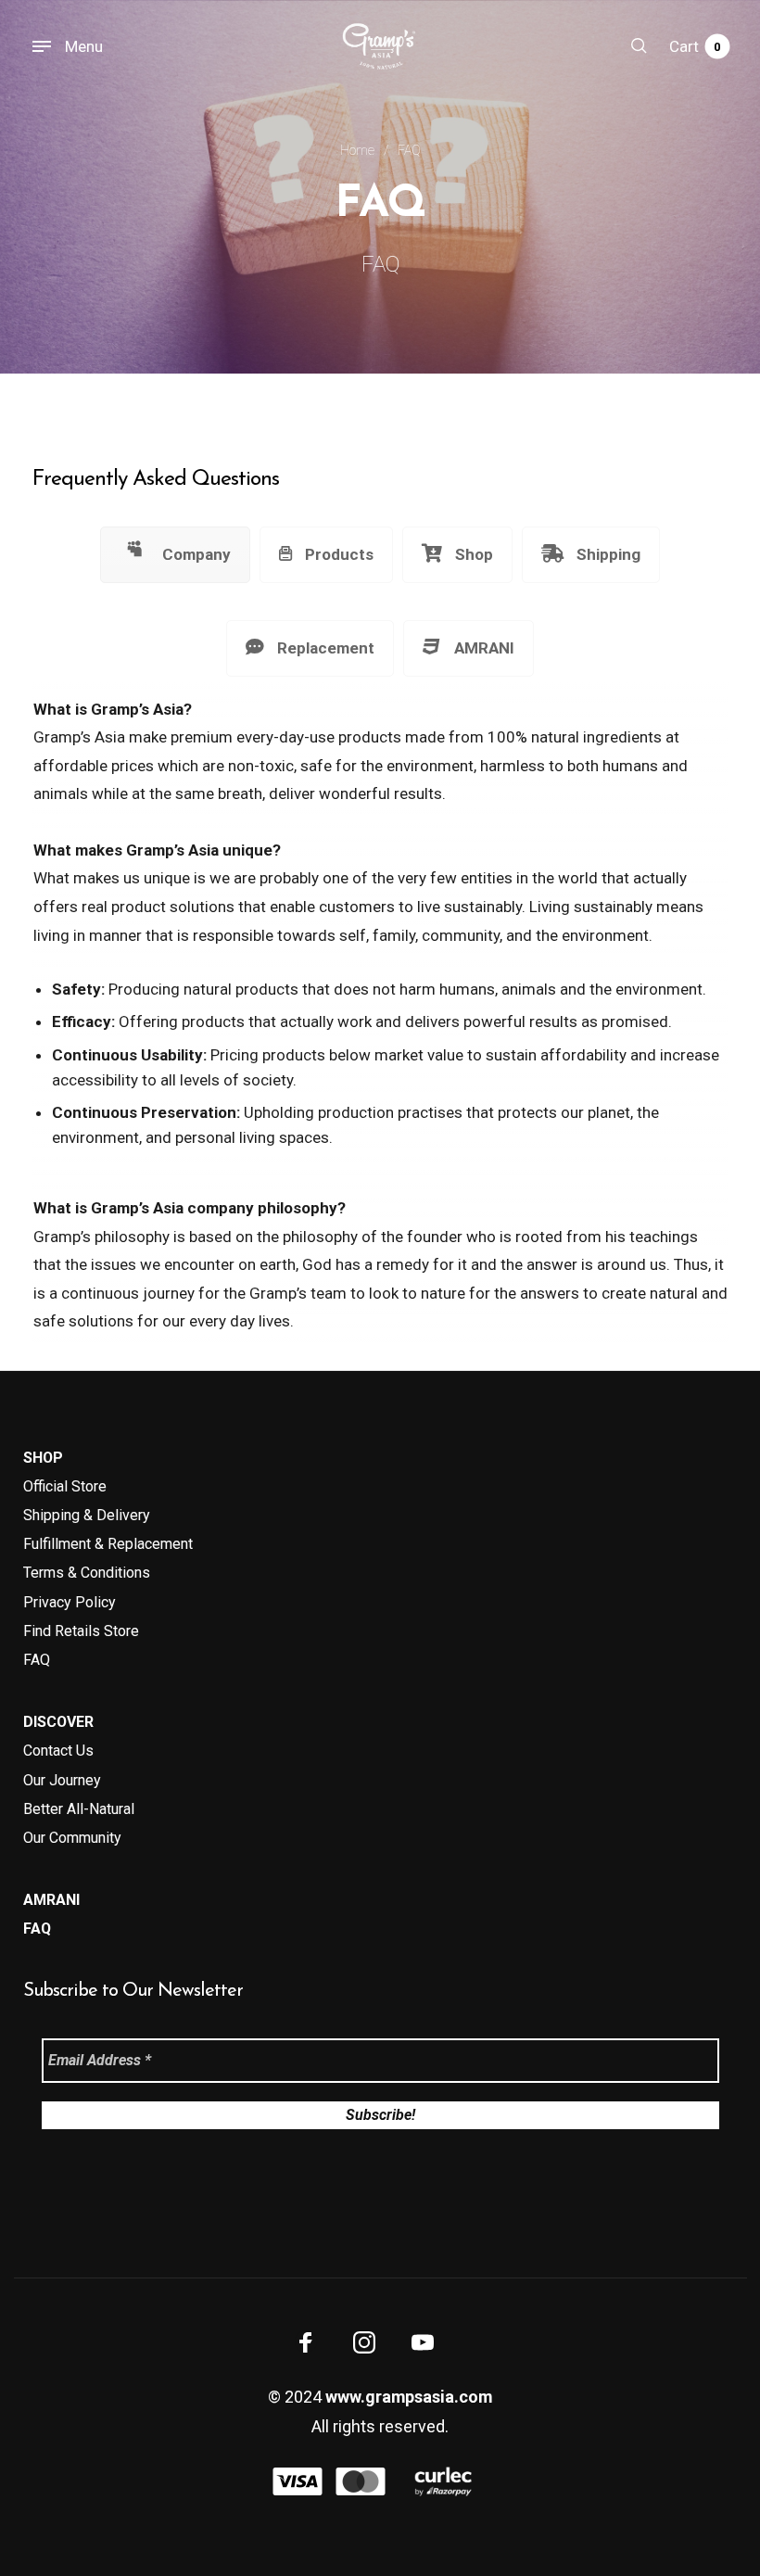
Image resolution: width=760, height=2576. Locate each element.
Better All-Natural (79, 1809)
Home (357, 150)
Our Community (72, 1838)
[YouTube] (423, 2341)
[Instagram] (364, 2341)
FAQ (37, 1660)
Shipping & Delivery (87, 1515)
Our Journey (62, 1780)
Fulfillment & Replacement (108, 1544)
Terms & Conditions (87, 1573)
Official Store (65, 1486)
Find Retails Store (81, 1631)
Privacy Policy (70, 1602)
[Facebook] (306, 2341)
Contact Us (58, 1751)
